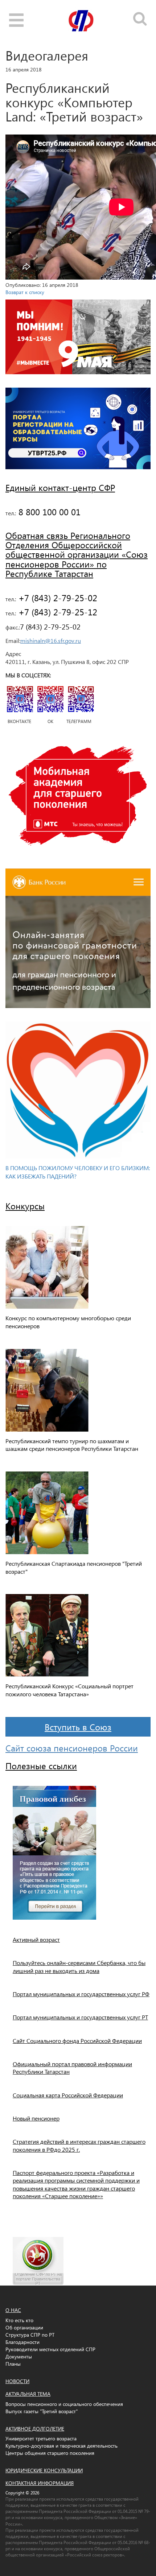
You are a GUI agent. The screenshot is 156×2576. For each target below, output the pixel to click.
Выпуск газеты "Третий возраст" (42, 2411)
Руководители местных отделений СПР (50, 2349)
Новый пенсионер (36, 2118)
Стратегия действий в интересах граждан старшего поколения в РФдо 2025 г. (79, 2145)
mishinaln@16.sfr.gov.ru (51, 641)
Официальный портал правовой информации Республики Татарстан (72, 2068)
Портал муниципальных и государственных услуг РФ (81, 1994)
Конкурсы (25, 1206)
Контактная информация (40, 2483)
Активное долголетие (35, 2429)
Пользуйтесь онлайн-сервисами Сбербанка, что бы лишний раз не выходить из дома (79, 1966)
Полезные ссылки (41, 1766)
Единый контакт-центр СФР (60, 487)
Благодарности (22, 2342)
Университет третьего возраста (41, 2438)
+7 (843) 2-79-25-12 (57, 612)
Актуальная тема (28, 2394)
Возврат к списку (25, 292)
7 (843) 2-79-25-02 (50, 626)
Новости (17, 2381)
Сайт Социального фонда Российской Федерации (77, 2041)
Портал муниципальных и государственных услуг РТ (80, 2017)
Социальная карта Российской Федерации (68, 2095)
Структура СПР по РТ (30, 2335)
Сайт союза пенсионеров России (72, 1748)
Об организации (24, 2327)
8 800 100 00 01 (48, 512)
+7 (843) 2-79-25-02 (57, 598)
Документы (19, 2356)
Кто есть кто (19, 2320)
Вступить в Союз (78, 1727)
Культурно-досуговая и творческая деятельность (61, 2446)
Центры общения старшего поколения (50, 2453)
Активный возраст (36, 1939)
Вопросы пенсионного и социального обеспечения (64, 2404)
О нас (13, 2310)
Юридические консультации (44, 2470)
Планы (13, 2364)
